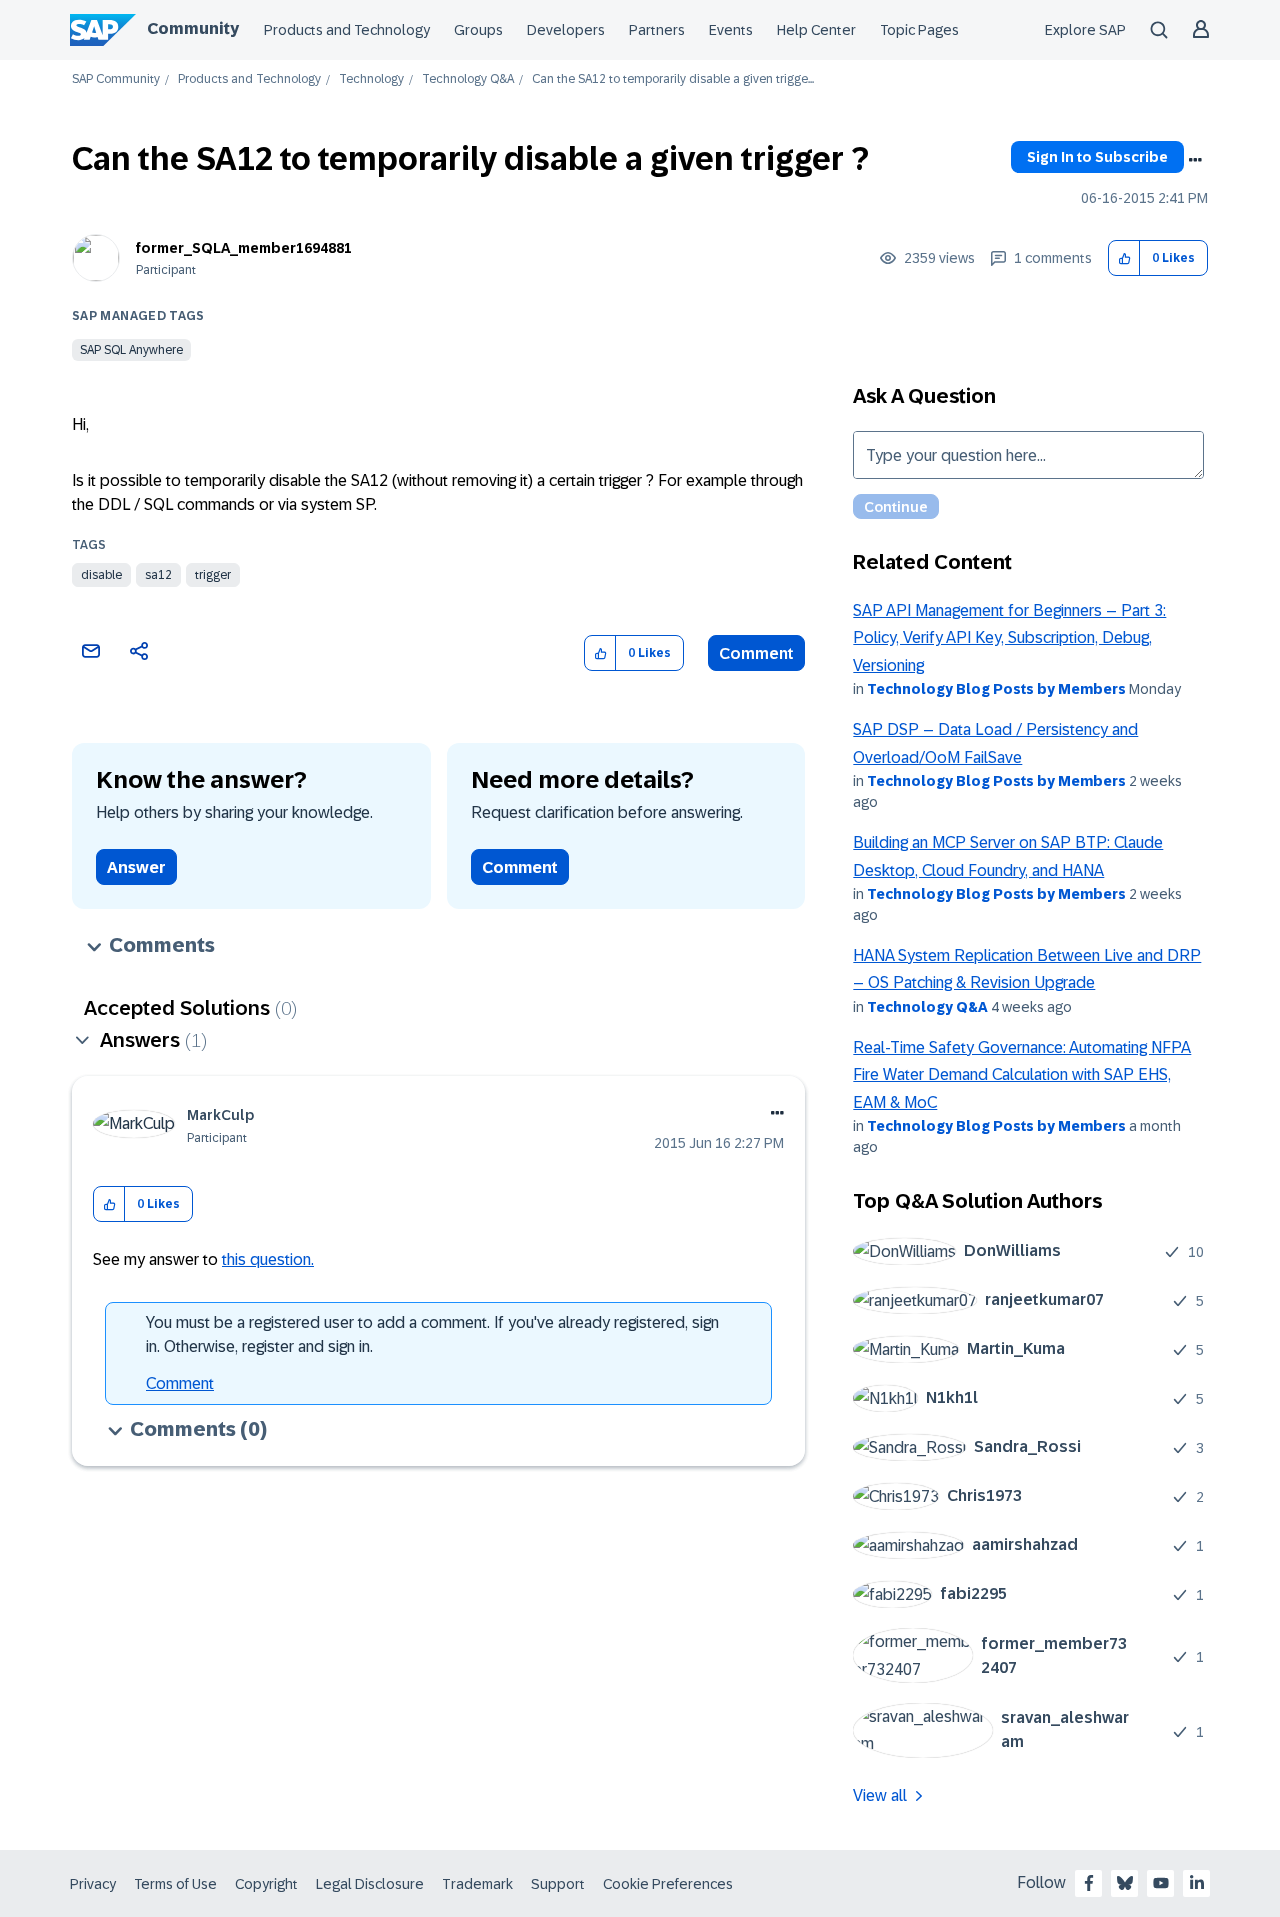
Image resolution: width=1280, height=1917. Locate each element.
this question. (268, 1259)
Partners (657, 30)
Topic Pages (919, 30)
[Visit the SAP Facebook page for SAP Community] (1089, 1883)
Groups (478, 30)
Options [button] (1195, 160)
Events (731, 30)
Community (193, 28)
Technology (371, 79)
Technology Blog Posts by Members (996, 689)
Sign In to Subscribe (1097, 157)
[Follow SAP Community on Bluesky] (1125, 1883)
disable (101, 575)
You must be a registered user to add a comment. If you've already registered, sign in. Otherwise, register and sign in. (432, 1334)
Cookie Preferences (668, 1884)
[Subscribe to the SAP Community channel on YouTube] (1161, 1883)
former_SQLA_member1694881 (244, 248)
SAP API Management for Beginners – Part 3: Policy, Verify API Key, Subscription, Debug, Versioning (1009, 638)
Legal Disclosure (370, 1884)
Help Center (816, 30)
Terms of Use (175, 1884)
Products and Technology (347, 30)
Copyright (266, 1884)
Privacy (93, 1884)
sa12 (158, 575)
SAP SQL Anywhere (131, 350)
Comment (756, 653)
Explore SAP (1085, 30)
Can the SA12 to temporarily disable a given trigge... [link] (673, 79)
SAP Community (116, 79)
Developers (566, 30)
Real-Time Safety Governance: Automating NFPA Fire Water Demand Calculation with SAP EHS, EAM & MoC (1022, 1075)
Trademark (477, 1884)
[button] (1124, 258)
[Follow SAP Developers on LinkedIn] (1197, 1883)
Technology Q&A (468, 79)
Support (558, 1884)
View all (880, 1795)
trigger (213, 575)
